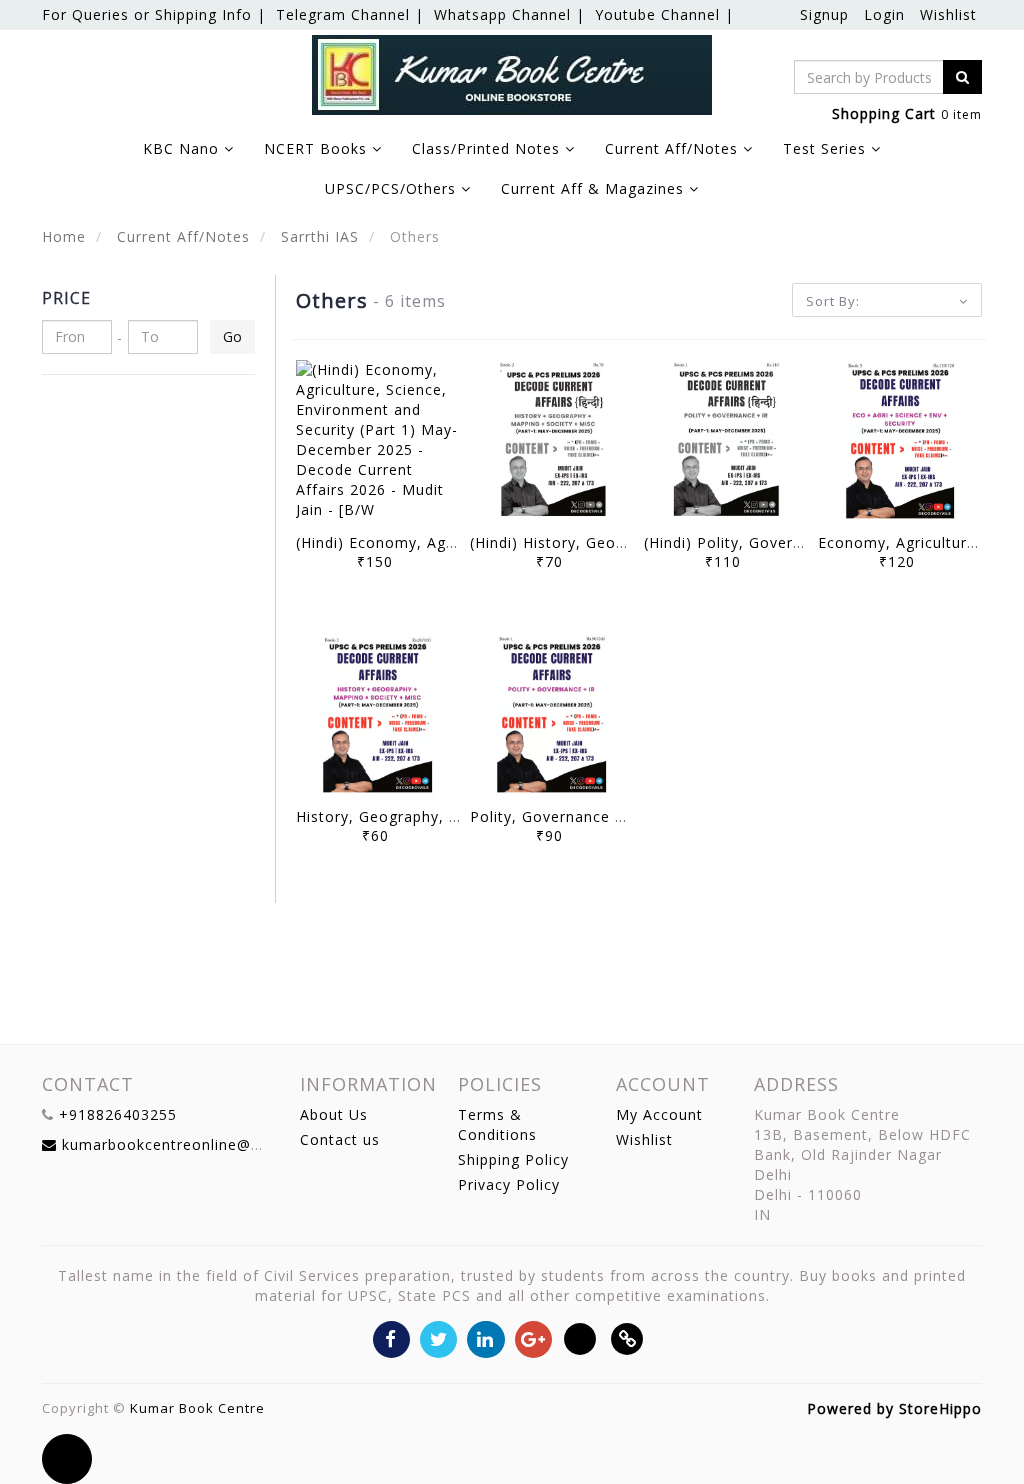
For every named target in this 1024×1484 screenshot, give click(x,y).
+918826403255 (118, 1114)
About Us (334, 1114)
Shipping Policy (513, 1159)
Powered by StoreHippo (894, 1408)
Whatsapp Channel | (509, 14)
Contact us (340, 1139)
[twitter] (438, 1337)
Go (232, 336)
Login (884, 14)
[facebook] (391, 1337)
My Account (659, 1114)
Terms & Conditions (497, 1124)
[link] (627, 1337)
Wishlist (948, 14)
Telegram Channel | (350, 14)
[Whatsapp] (580, 1337)
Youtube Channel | (664, 14)
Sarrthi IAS (317, 236)
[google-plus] (533, 1337)
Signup (824, 14)
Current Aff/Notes (181, 236)
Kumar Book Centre (197, 1408)
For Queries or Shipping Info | (154, 14)
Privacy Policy (509, 1184)
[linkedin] (485, 1337)
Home (64, 236)
